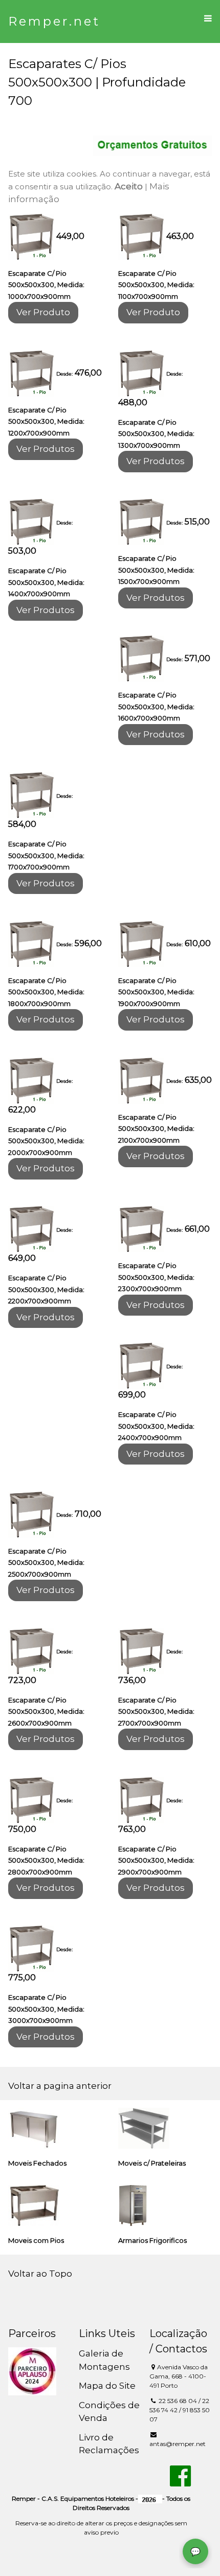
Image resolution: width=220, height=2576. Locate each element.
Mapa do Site (107, 2386)
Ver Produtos (46, 449)
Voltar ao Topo (40, 2274)
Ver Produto (43, 312)
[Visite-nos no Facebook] (180, 2482)
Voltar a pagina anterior (60, 2086)
